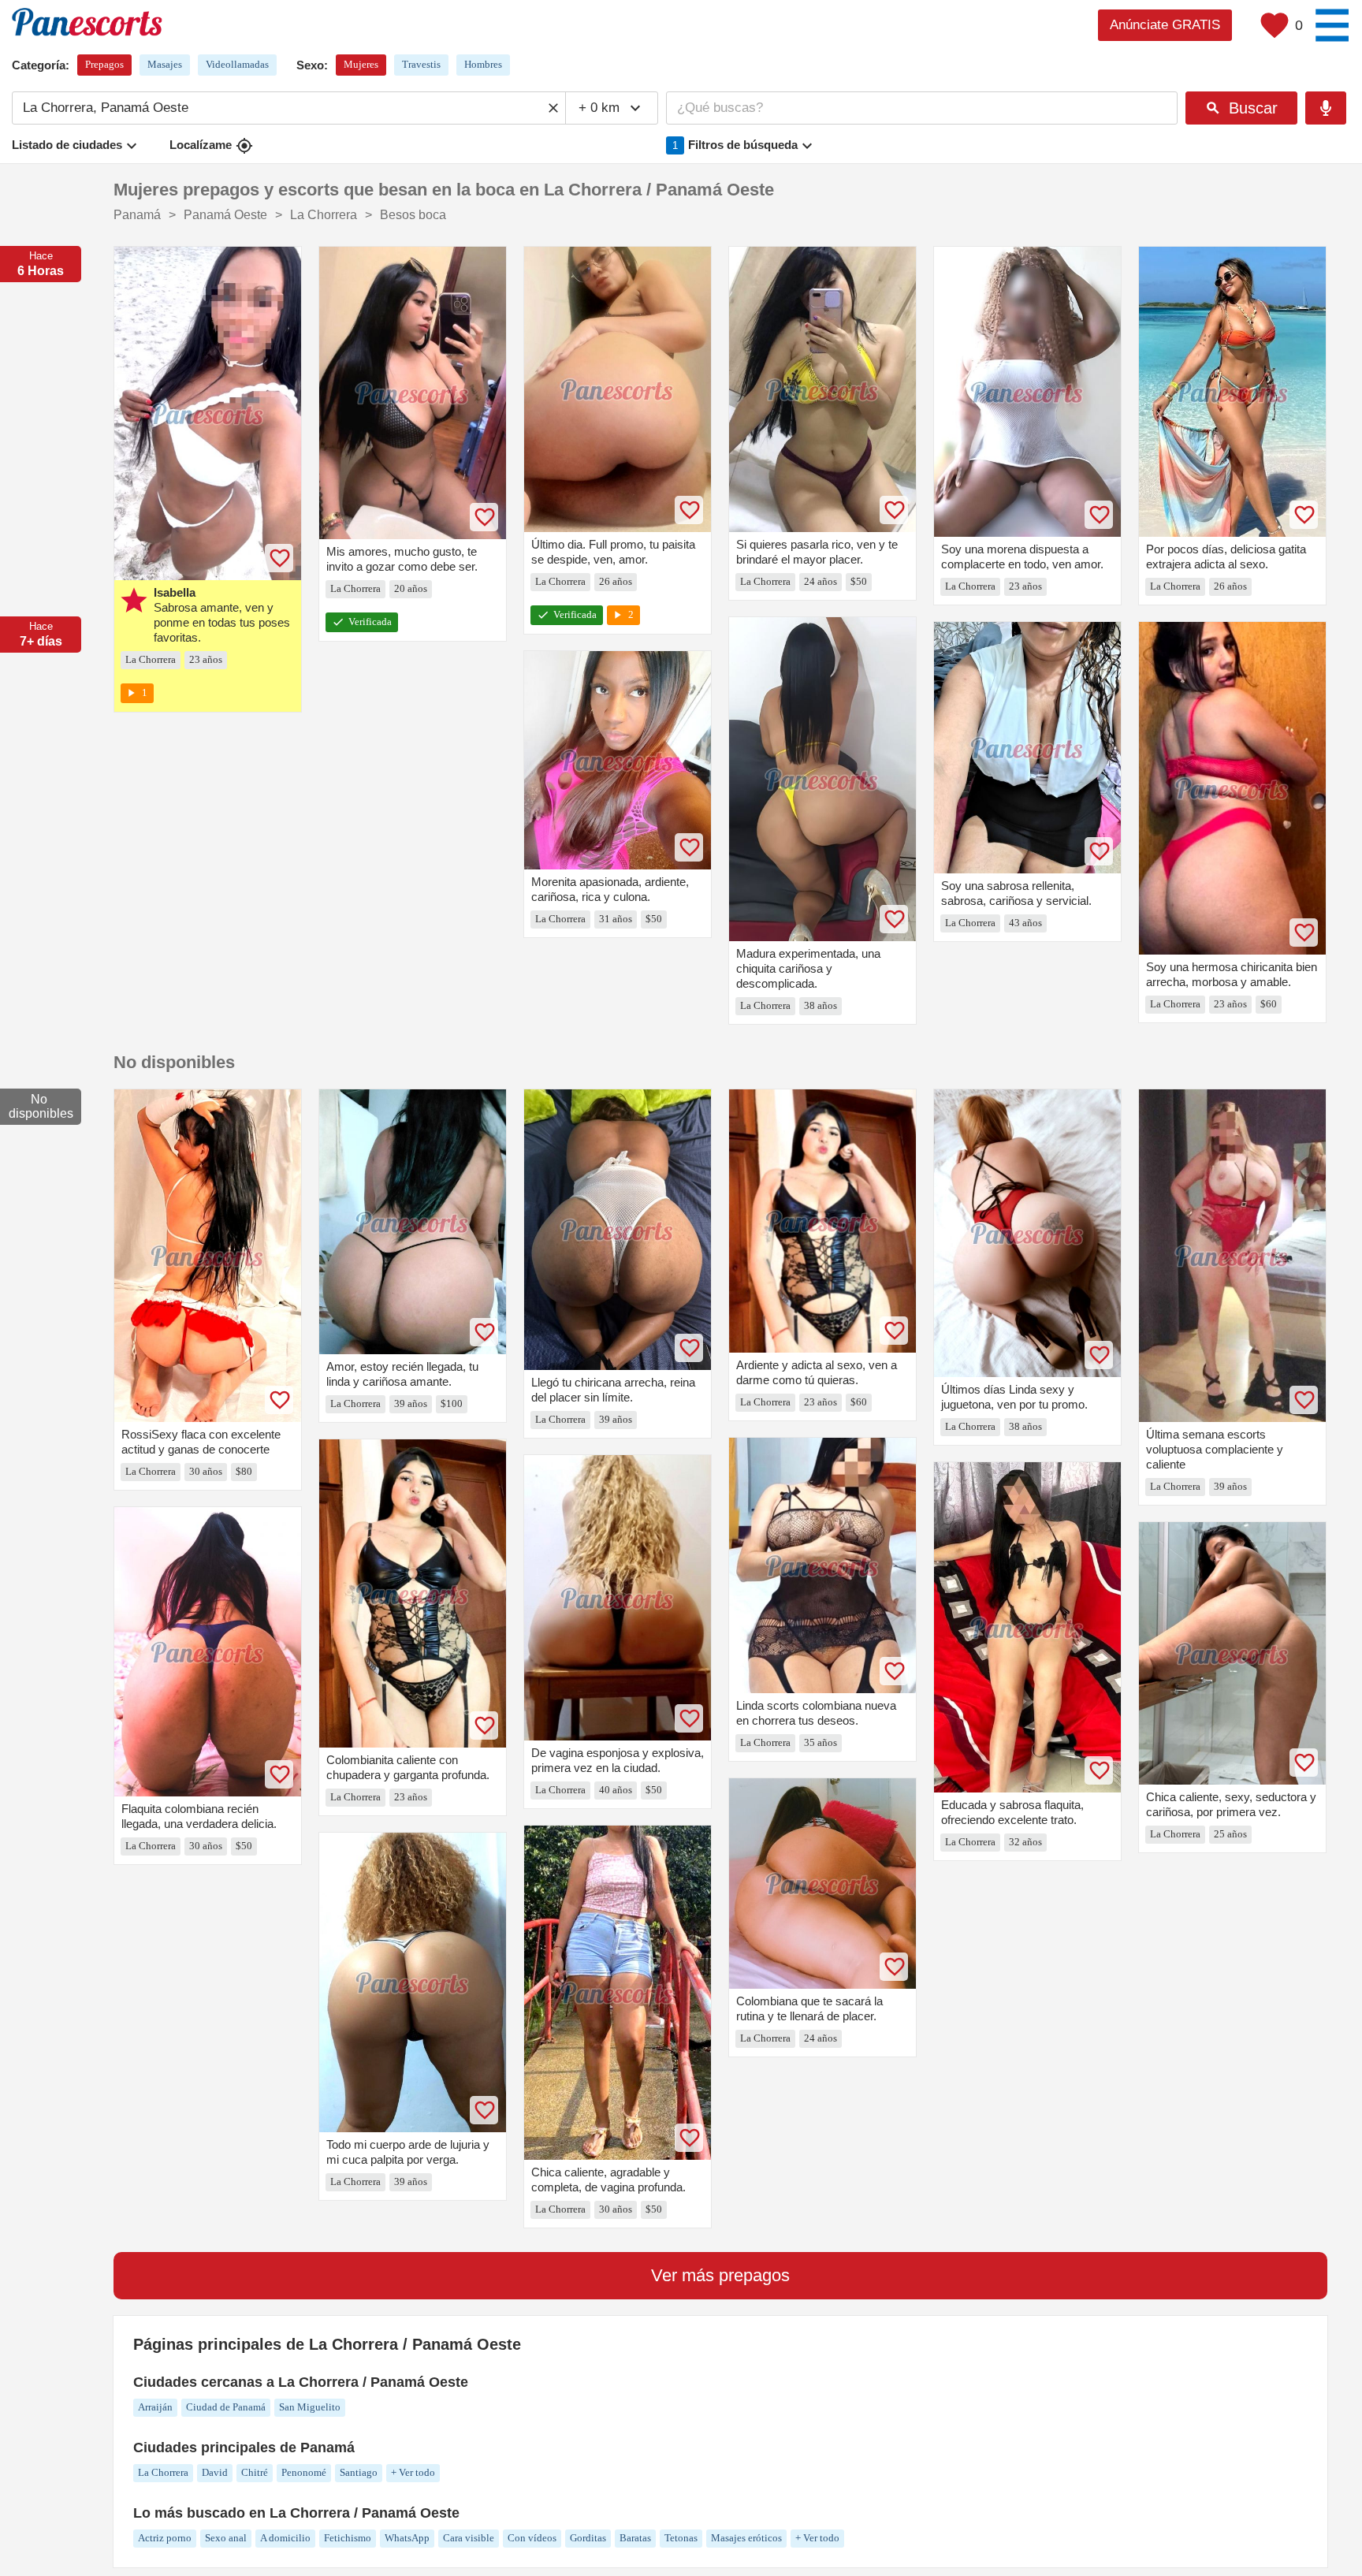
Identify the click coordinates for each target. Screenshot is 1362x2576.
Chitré (255, 2472)
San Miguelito (310, 2407)
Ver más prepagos (720, 2275)
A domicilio (285, 2538)
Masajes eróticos (746, 2538)
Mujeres (361, 64)
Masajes (165, 64)
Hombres (483, 64)
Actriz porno (165, 2538)
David (215, 2472)
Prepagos (104, 64)
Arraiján (155, 2407)
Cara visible (469, 2538)
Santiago (359, 2472)
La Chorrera (163, 2472)
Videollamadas (237, 64)
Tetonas (681, 2538)
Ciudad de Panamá (226, 2407)
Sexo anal (226, 2538)
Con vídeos (532, 2538)
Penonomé (304, 2472)
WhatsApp (407, 2538)
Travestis (421, 64)
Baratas (635, 2538)
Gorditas (588, 2538)
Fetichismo (348, 2538)
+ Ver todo (413, 2472)
